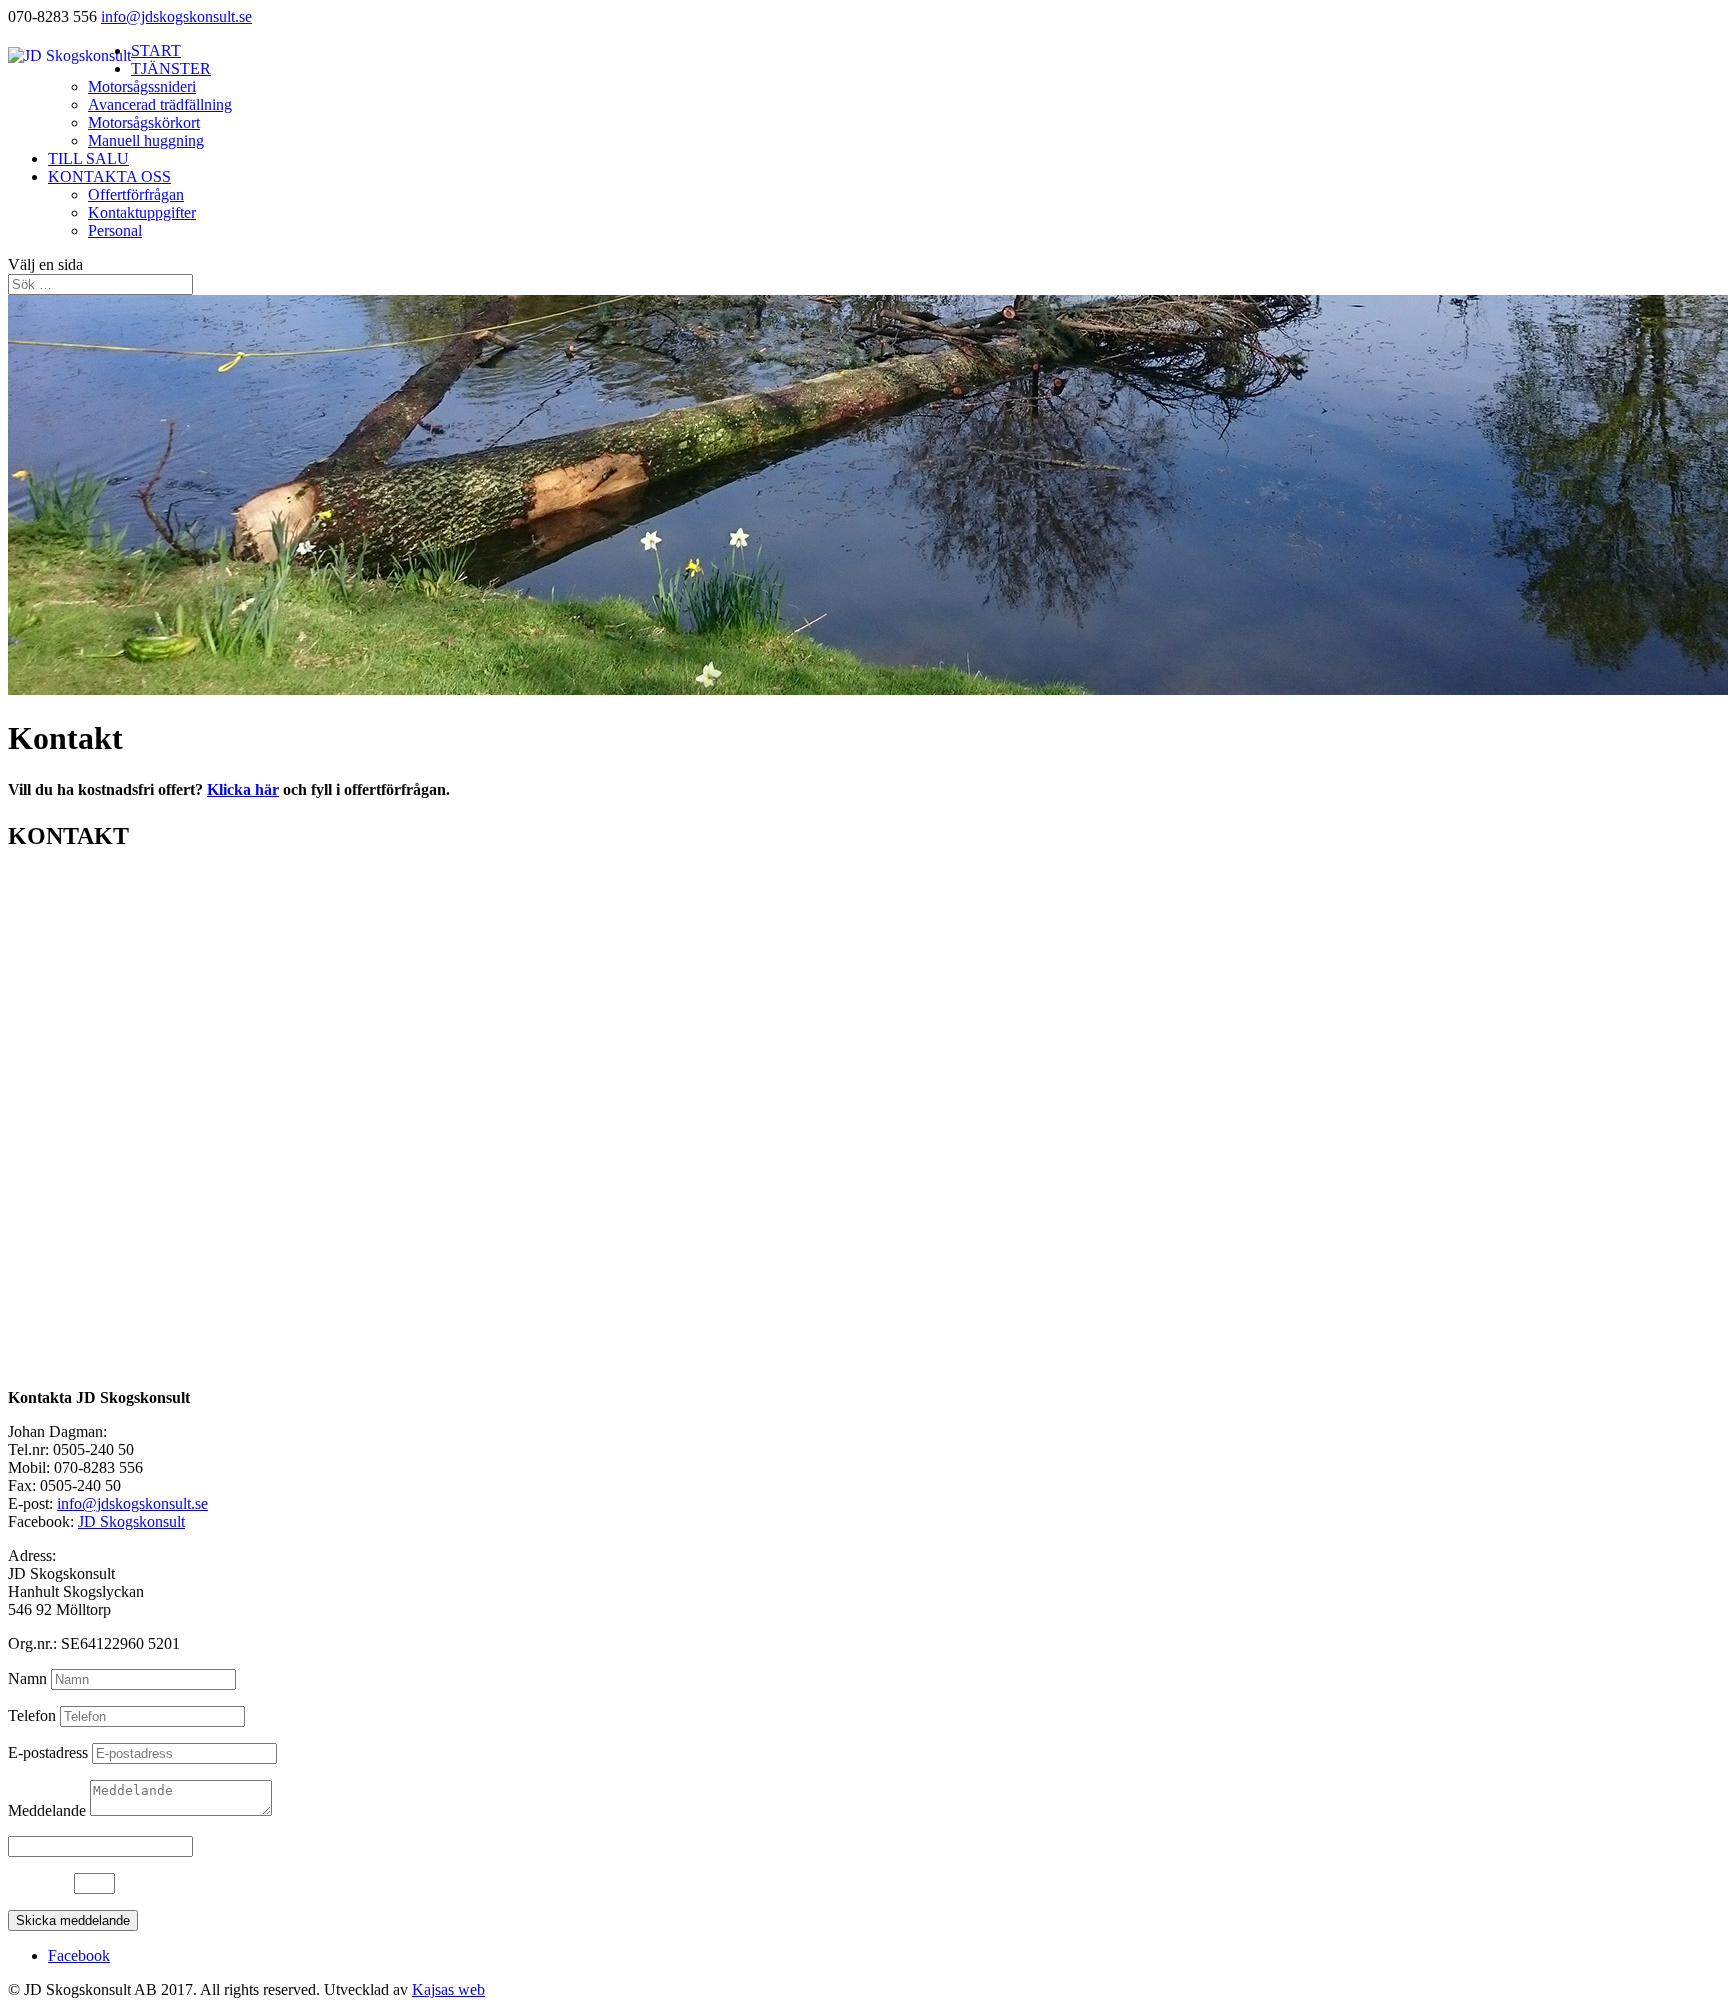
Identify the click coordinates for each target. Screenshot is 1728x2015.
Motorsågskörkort (144, 122)
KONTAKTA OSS (109, 176)
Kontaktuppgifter (142, 212)
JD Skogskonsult (131, 1521)
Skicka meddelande (73, 1920)
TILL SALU (88, 158)
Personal (115, 230)
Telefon (32, 1715)
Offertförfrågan (136, 194)
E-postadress (48, 1752)
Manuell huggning (146, 140)
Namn (27, 1678)
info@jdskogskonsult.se (132, 1503)
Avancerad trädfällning (160, 104)
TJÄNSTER (171, 68)
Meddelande (47, 1810)
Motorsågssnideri (142, 86)
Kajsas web (448, 1989)
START (156, 50)
